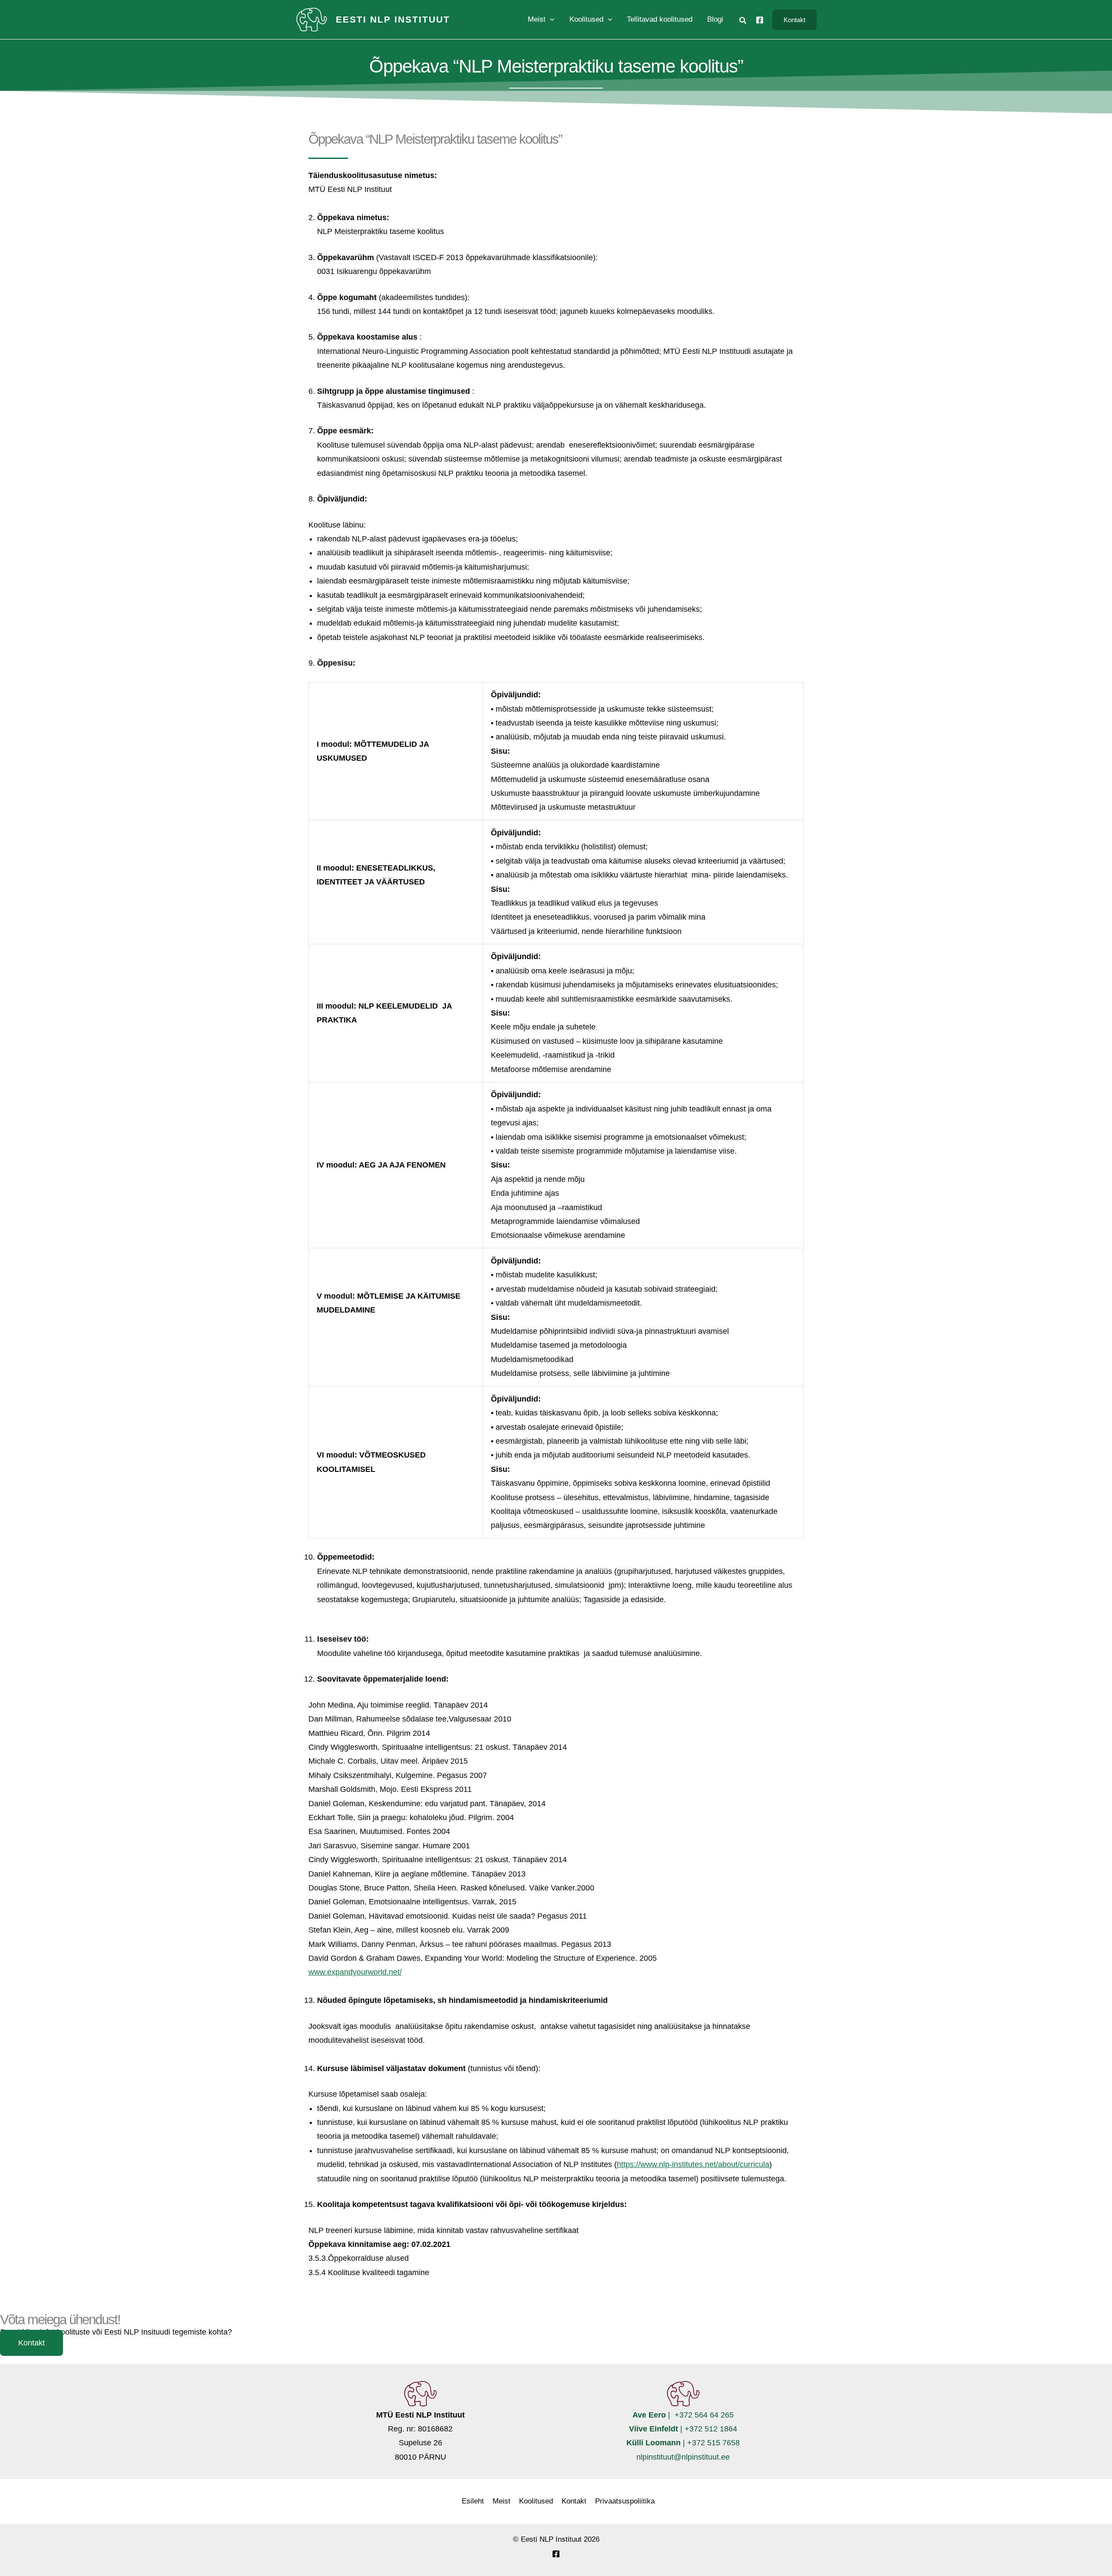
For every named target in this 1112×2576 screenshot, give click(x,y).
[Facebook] (760, 20)
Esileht (473, 2501)
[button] (550, 20)
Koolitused (536, 2501)
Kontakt (574, 2501)
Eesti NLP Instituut (393, 19)
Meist (501, 2501)
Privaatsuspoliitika (625, 2501)
